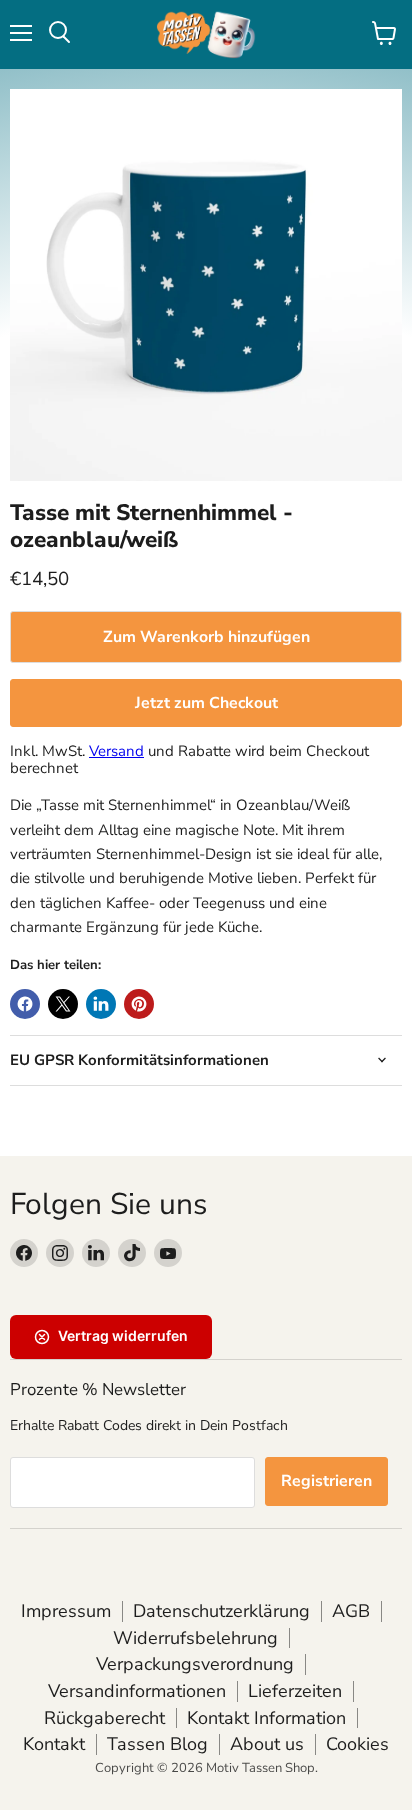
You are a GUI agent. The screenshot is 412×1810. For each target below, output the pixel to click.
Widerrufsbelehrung (195, 1638)
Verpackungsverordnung (195, 1664)
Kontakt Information (266, 1718)
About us (267, 1744)
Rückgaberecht (104, 1718)
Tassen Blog (157, 1744)
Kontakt (54, 1744)
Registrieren (326, 1481)
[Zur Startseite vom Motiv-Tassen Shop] (206, 34)
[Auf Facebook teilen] (25, 1004)
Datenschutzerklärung (221, 1611)
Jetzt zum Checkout (206, 703)
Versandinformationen (137, 1691)
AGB (351, 1611)
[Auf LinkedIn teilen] (101, 1004)
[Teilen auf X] (63, 1004)
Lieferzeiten (295, 1691)
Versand (116, 751)
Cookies (357, 1744)
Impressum (66, 1611)
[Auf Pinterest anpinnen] (139, 1004)
